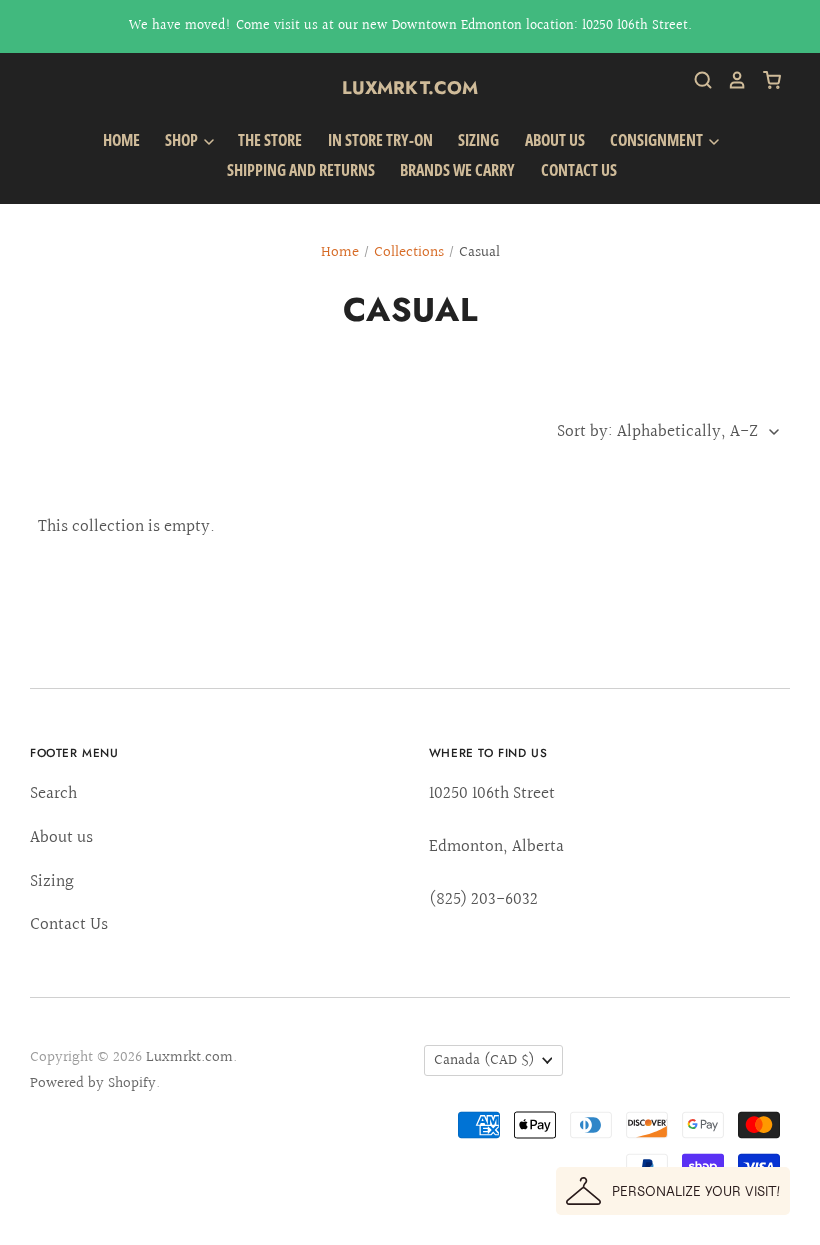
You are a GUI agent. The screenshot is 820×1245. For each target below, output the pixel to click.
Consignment (658, 140)
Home (121, 140)
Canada (484, 1060)
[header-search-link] (696, 80)
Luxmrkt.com (410, 88)
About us (555, 140)
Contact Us (579, 170)
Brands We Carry (457, 170)
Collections (409, 252)
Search (53, 793)
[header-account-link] (730, 80)
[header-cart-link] (764, 80)
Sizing (478, 140)
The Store (270, 140)
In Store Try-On (380, 140)
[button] (673, 1191)
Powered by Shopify (93, 1083)
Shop (183, 140)
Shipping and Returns (301, 170)
